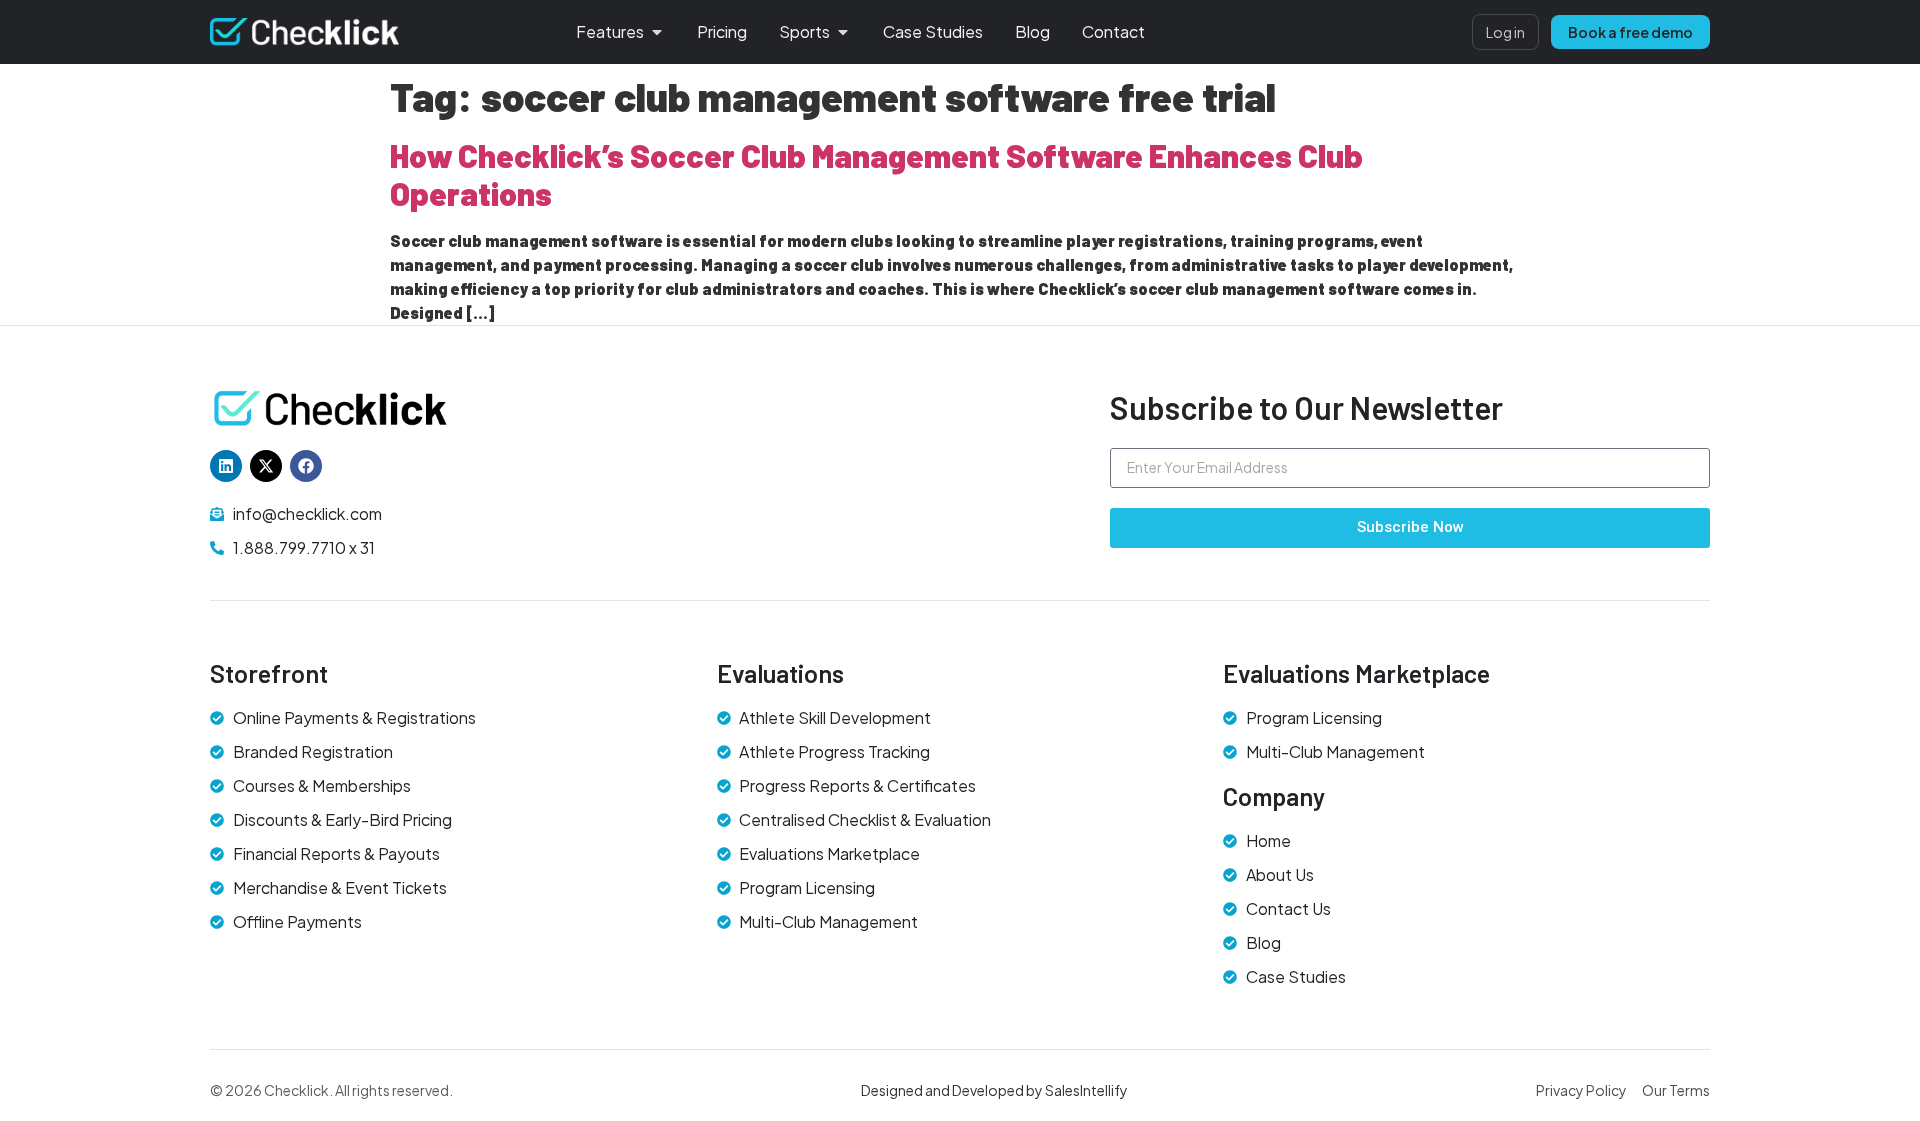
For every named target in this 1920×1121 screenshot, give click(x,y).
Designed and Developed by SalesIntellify (994, 1090)
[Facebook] (306, 466)
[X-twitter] (266, 466)
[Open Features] (657, 32)
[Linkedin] (226, 466)
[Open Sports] (843, 32)
